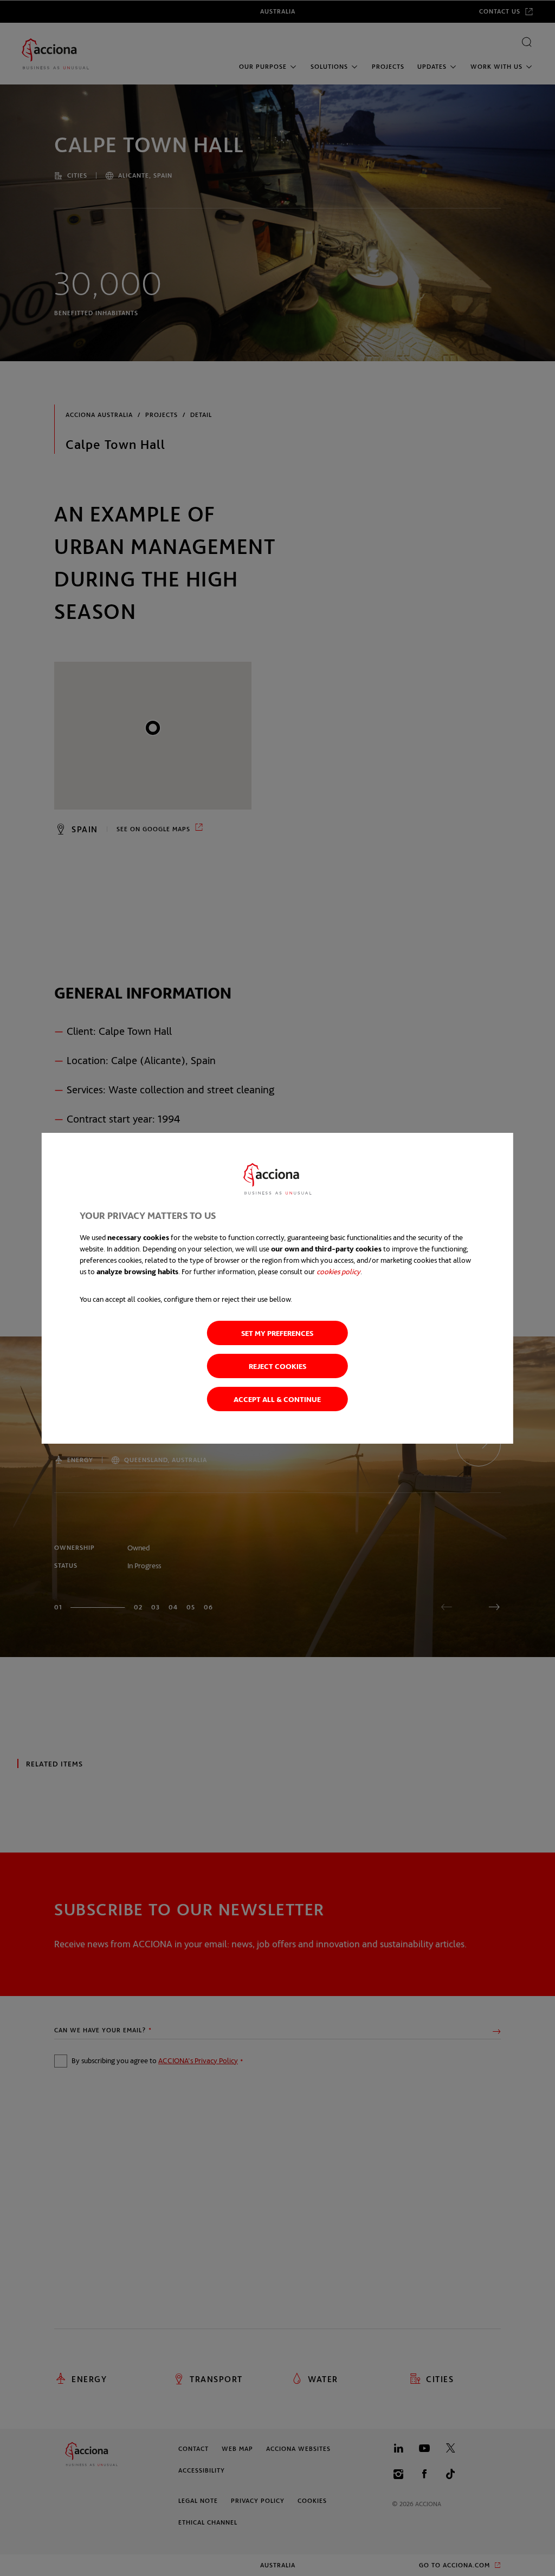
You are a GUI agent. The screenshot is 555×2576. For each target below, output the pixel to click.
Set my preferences (277, 1333)
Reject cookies (277, 1366)
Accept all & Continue (277, 1399)
